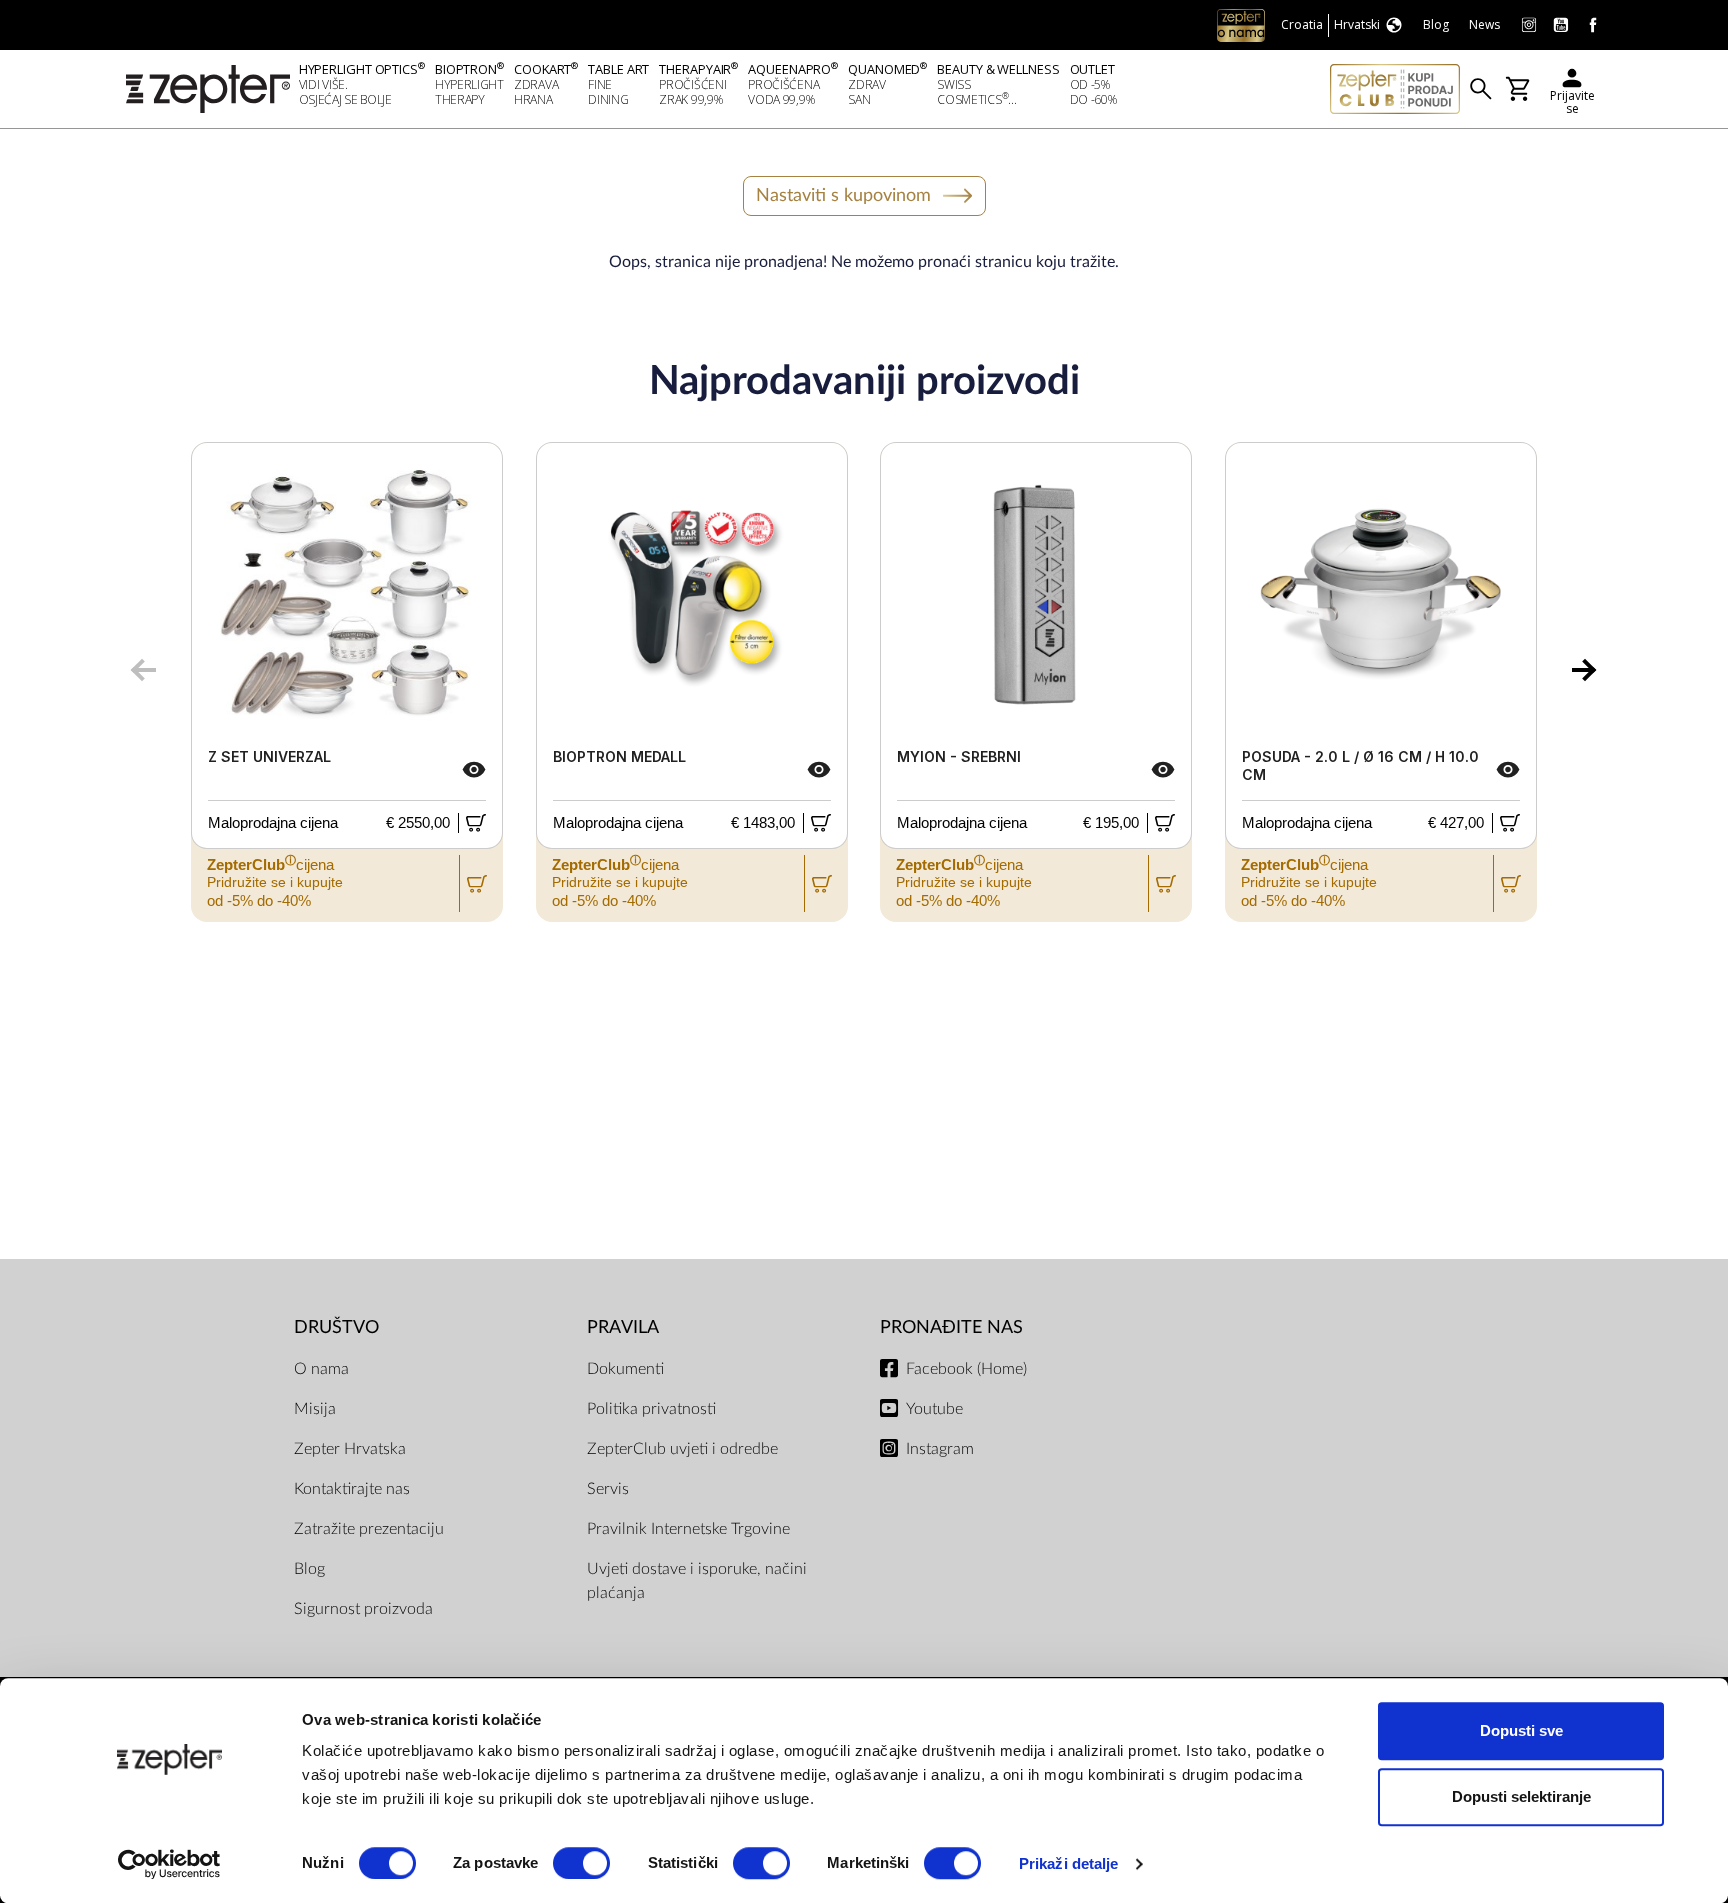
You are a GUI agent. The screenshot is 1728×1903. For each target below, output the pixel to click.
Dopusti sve (1521, 1730)
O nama (321, 1369)
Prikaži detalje (1069, 1863)
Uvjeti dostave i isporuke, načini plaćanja (697, 1581)
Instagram (940, 1449)
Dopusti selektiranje (1521, 1796)
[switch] (581, 1863)
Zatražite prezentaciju (369, 1529)
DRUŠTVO (336, 1327)
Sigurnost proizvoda (363, 1609)
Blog (309, 1569)
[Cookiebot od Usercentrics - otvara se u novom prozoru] (169, 1864)
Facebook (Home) (966, 1369)
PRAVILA (623, 1327)
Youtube (934, 1409)
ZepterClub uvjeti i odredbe (682, 1449)
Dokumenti (625, 1369)
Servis (608, 1489)
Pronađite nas (951, 1327)
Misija (315, 1409)
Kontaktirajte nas (352, 1489)
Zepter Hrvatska (350, 1449)
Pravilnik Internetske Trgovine (688, 1529)
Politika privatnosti (651, 1409)
